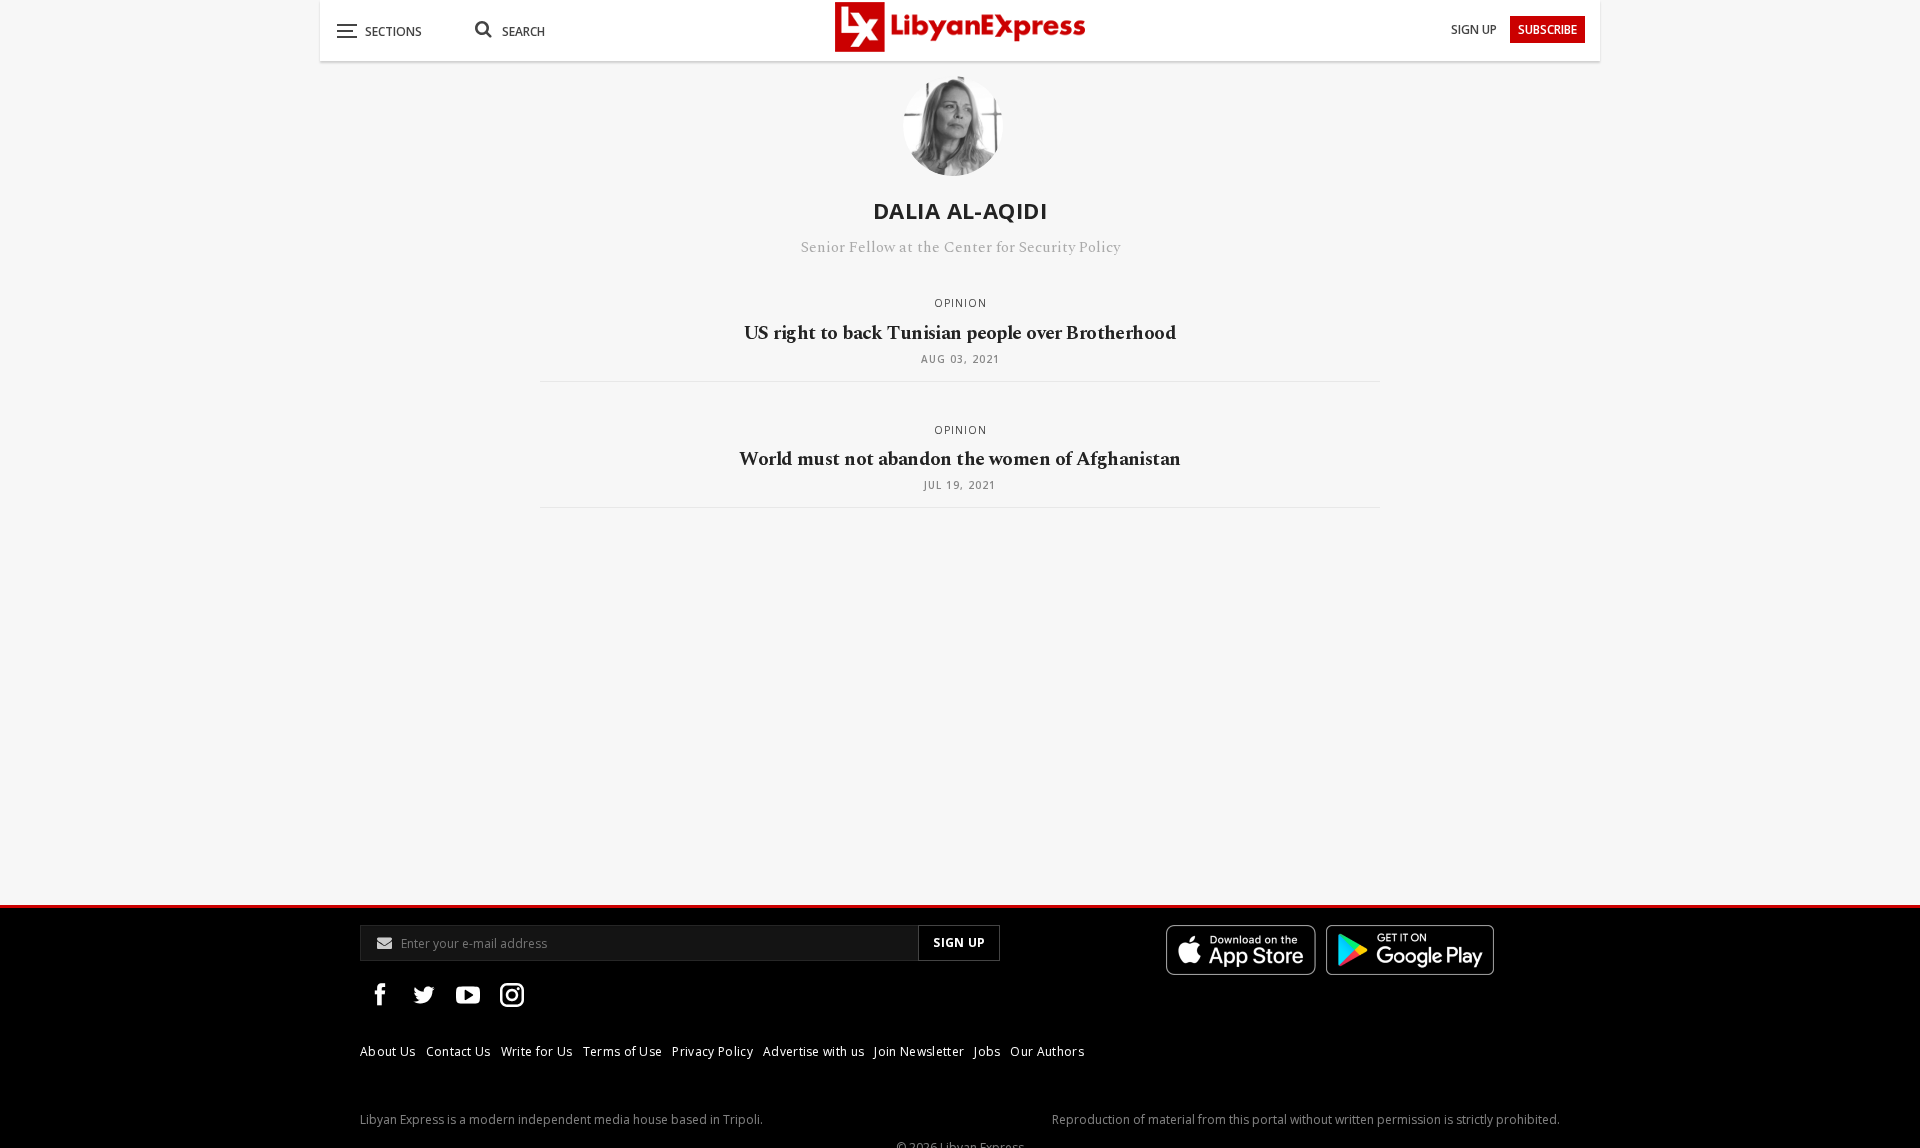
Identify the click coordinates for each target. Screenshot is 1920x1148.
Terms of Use (623, 1051)
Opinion (960, 303)
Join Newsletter (919, 1051)
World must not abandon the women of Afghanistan (959, 459)
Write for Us (537, 1051)
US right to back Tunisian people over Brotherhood (960, 333)
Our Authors (1047, 1051)
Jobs (987, 1051)
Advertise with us (813, 1051)
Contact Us (458, 1051)
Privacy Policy (712, 1051)
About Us (388, 1051)
